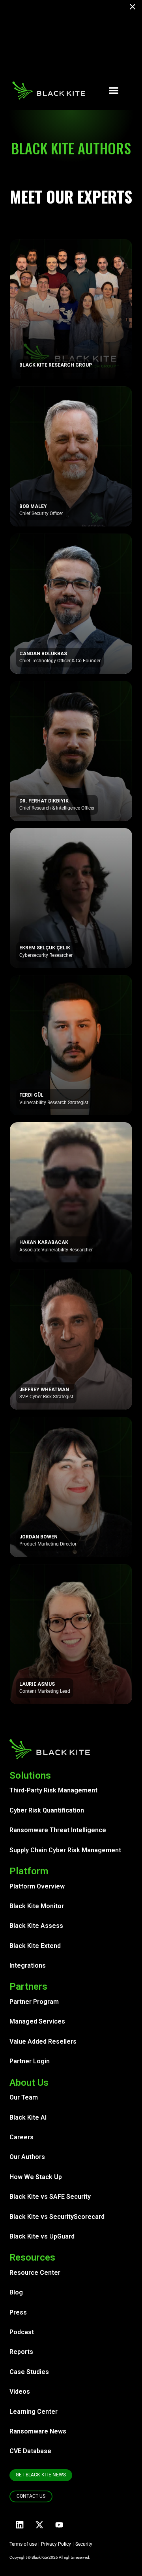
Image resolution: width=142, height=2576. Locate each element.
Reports (21, 2352)
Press (18, 2312)
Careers (21, 2137)
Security (84, 2544)
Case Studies (29, 2372)
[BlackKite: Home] (49, 91)
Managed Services (37, 2021)
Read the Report (71, 60)
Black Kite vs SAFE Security (50, 2197)
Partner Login (30, 2061)
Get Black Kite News (41, 2475)
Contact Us (31, 2496)
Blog (16, 2292)
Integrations (28, 1965)
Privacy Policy (56, 2544)
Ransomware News (38, 2431)
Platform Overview (37, 1886)
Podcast (22, 2332)
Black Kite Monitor (37, 1906)
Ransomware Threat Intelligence (58, 1830)
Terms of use (23, 2544)
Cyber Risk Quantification (47, 1810)
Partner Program (34, 2002)
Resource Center (35, 2273)
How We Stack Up (36, 2177)
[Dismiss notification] (135, 8)
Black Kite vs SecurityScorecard (57, 2217)
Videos (20, 2392)
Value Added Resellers (43, 2041)
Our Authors (27, 2157)
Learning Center (34, 2412)
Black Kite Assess (36, 1926)
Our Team (24, 2097)
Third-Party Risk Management (53, 1790)
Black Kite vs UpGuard (42, 2236)
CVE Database (30, 2451)
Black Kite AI (28, 2117)
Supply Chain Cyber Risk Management (65, 1850)
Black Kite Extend (35, 1946)
